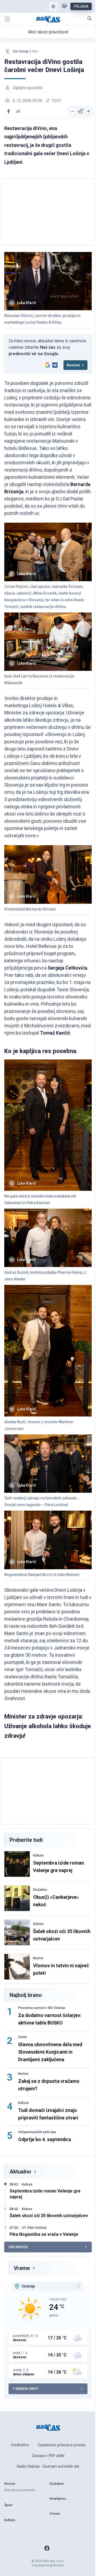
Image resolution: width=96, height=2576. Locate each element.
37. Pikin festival (34, 2228)
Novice (38, 1958)
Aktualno (20, 2172)
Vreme (22, 2268)
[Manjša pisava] (73, 111)
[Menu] (7, 19)
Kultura (38, 1855)
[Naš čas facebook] (47, 2548)
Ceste (23, 2037)
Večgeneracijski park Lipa (37, 2132)
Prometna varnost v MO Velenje (42, 2008)
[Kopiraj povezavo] (18, 111)
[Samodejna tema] (53, 6)
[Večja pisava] (89, 111)
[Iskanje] (90, 18)
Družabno (40, 1890)
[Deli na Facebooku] (9, 111)
